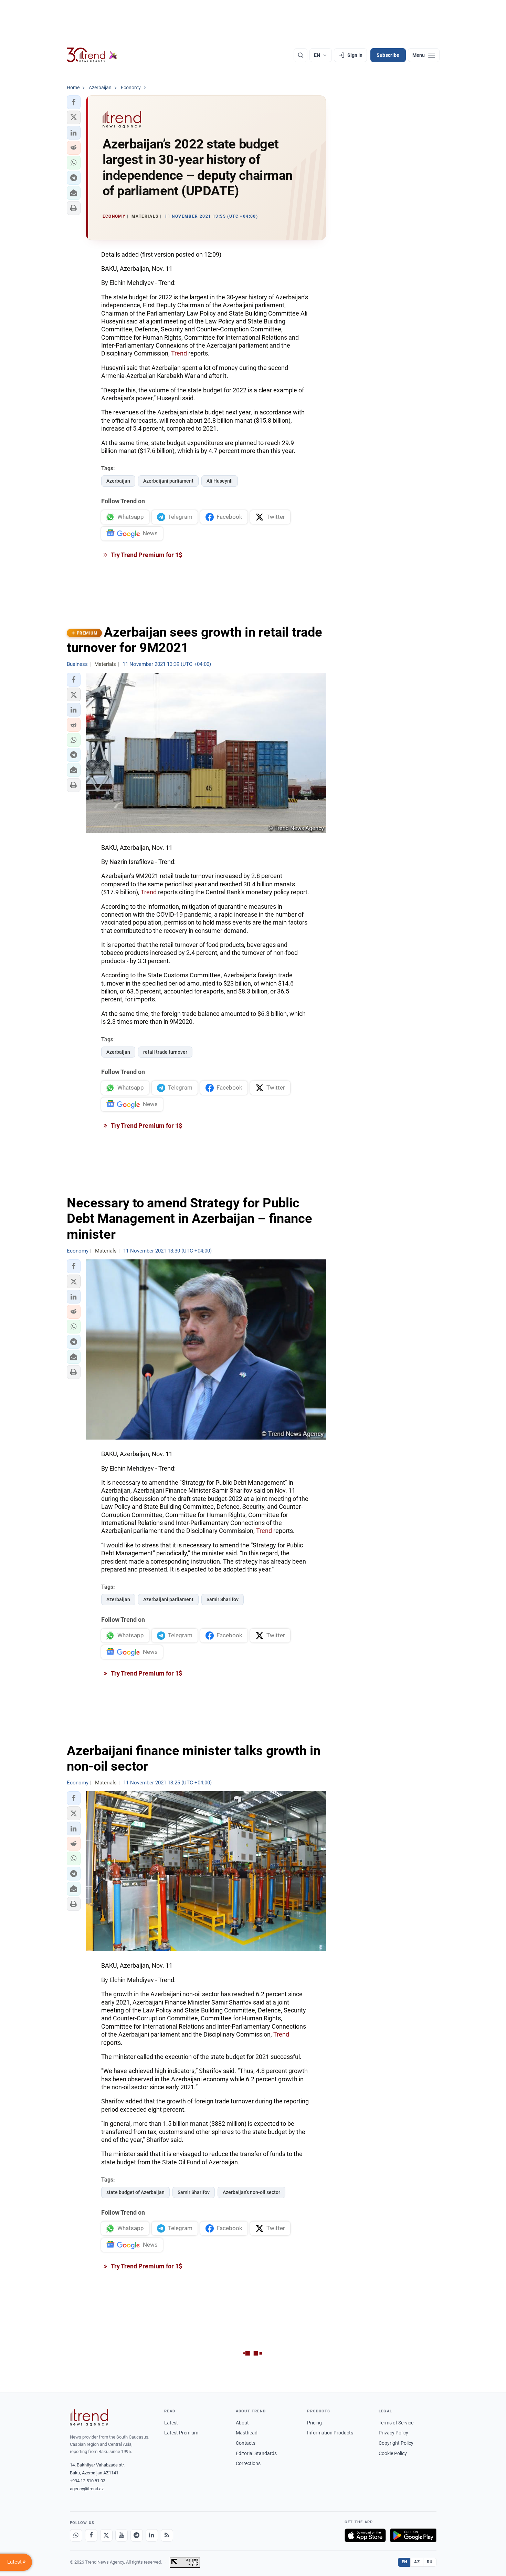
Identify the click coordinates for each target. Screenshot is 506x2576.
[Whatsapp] (76, 2535)
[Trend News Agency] (89, 2418)
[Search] (301, 55)
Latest (171, 2423)
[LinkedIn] (152, 2535)
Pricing (314, 2423)
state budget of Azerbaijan (135, 2192)
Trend (180, 353)
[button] (74, 102)
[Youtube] (122, 2535)
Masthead (247, 2433)
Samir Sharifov (223, 1599)
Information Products (330, 2433)
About (242, 2423)
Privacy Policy (393, 2433)
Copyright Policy (396, 2443)
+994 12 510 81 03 (88, 2481)
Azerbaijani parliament (168, 481)
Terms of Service (396, 2423)
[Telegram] (137, 2535)
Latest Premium (181, 2433)
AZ (417, 2562)
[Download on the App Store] (365, 2535)
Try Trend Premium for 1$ (146, 555)
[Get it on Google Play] (413, 2535)
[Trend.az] (92, 55)
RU (430, 2562)
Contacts (246, 2443)
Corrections (248, 2463)
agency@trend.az (87, 2489)
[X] (106, 2535)
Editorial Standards (256, 2453)
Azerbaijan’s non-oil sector (251, 2192)
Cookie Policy (393, 2453)
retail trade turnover (165, 1052)
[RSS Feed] (167, 2535)
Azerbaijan (118, 481)
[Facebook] (91, 2535)
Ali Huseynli (220, 481)
